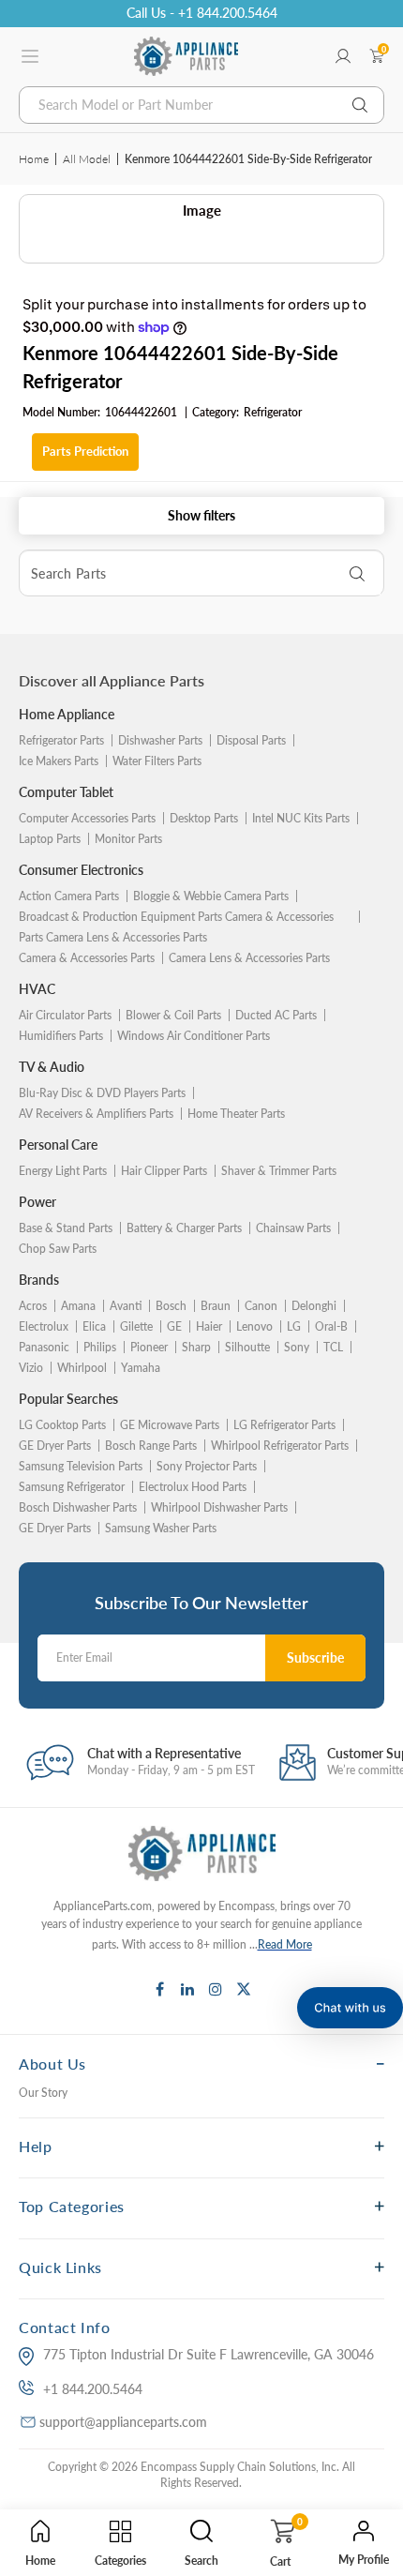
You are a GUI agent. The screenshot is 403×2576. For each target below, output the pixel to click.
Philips (100, 1347)
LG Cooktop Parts (62, 1425)
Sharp (196, 1347)
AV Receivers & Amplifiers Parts (96, 1114)
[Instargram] (216, 1989)
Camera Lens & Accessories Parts (249, 958)
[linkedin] (187, 1989)
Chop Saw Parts (58, 1249)
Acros (33, 1306)
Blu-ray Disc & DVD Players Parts (102, 1093)
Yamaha (141, 1368)
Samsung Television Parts (81, 1466)
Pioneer (149, 1347)
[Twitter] (244, 1989)
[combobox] (201, 105)
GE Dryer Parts (55, 1446)
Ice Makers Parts (59, 761)
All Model (87, 159)
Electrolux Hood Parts (193, 1487)
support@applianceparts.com (123, 2422)
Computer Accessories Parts (87, 818)
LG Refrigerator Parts (284, 1425)
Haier (209, 1326)
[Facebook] (159, 1989)
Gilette (136, 1326)
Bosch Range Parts (151, 1446)
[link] (375, 2374)
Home (34, 159)
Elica (94, 1326)
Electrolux (44, 1326)
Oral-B (331, 1326)
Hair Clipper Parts (164, 1171)
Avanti (126, 1306)
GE (174, 1326)
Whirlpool (82, 1368)
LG (294, 1326)
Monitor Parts (128, 839)
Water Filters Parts (157, 761)
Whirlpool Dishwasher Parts (219, 1507)
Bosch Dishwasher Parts (78, 1507)
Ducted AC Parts (276, 1015)
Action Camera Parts (69, 896)
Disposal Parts (251, 740)
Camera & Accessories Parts (87, 958)
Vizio (31, 1368)
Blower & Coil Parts (173, 1015)
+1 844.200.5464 (93, 2389)
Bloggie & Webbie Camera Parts (211, 896)
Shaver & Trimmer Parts (279, 1171)
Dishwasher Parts (160, 740)
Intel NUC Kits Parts (301, 818)
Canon (261, 1306)
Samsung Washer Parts (161, 1528)
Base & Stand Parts (66, 1228)
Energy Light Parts (63, 1171)
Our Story (43, 2093)
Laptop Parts (50, 839)
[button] (350, 2008)
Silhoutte (247, 1347)
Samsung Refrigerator (72, 1487)
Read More (285, 1944)
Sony (297, 1347)
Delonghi (314, 1306)
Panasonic (44, 1347)
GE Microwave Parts (170, 1425)
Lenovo (254, 1326)
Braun (216, 1306)
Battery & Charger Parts (184, 1228)
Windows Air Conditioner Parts (194, 1036)
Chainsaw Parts (293, 1228)
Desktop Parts (204, 818)
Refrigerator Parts (61, 740)
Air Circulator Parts (65, 1015)
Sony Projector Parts (207, 1466)
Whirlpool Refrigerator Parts (280, 1446)
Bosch (171, 1306)
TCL (333, 1347)
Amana (78, 1306)
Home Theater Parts (236, 1114)
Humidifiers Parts (61, 1036)
